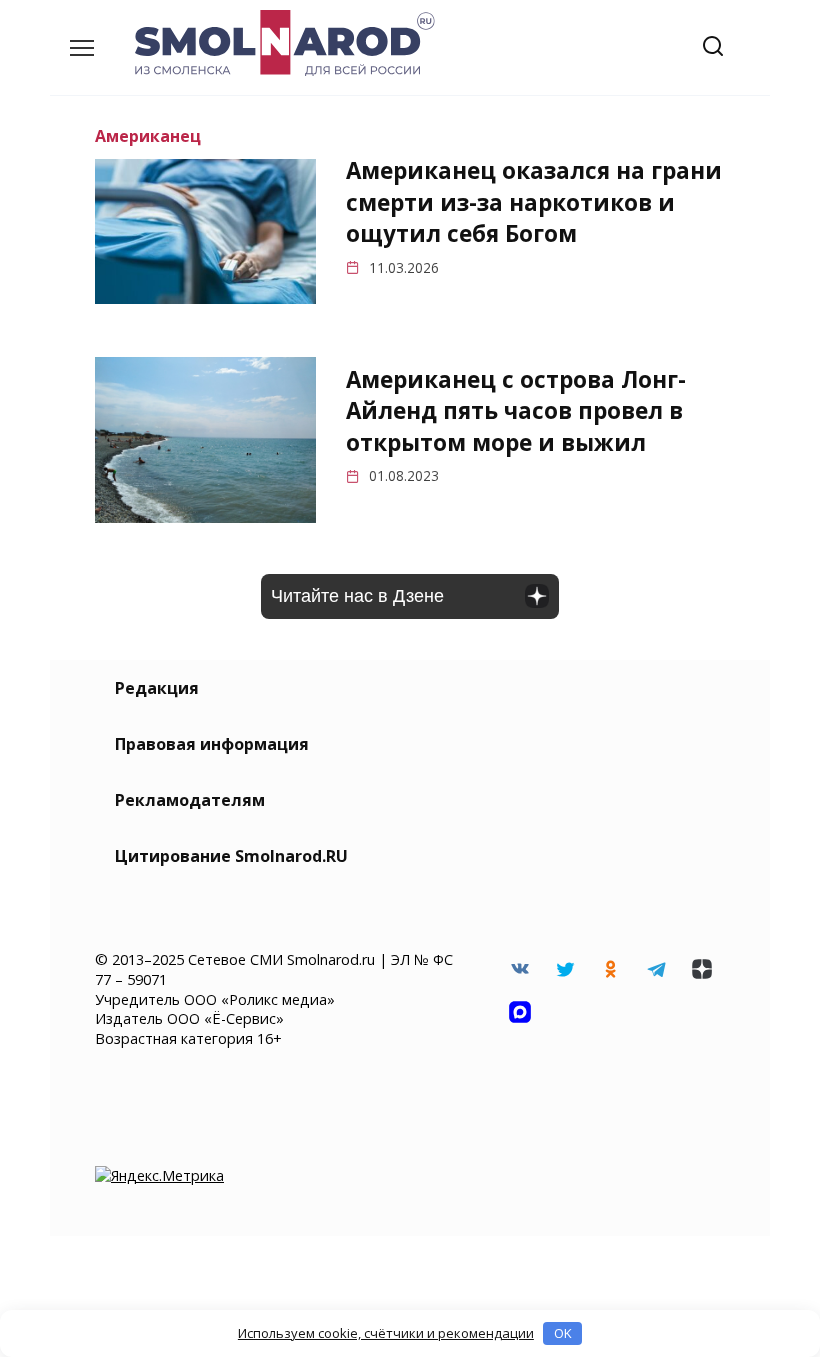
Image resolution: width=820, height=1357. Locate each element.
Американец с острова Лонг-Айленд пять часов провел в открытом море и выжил (516, 411)
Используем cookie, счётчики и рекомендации (386, 1333)
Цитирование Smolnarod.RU (231, 856)
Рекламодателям (190, 800)
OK (563, 1333)
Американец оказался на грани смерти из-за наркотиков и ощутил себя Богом (534, 203)
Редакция (157, 688)
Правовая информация (212, 744)
